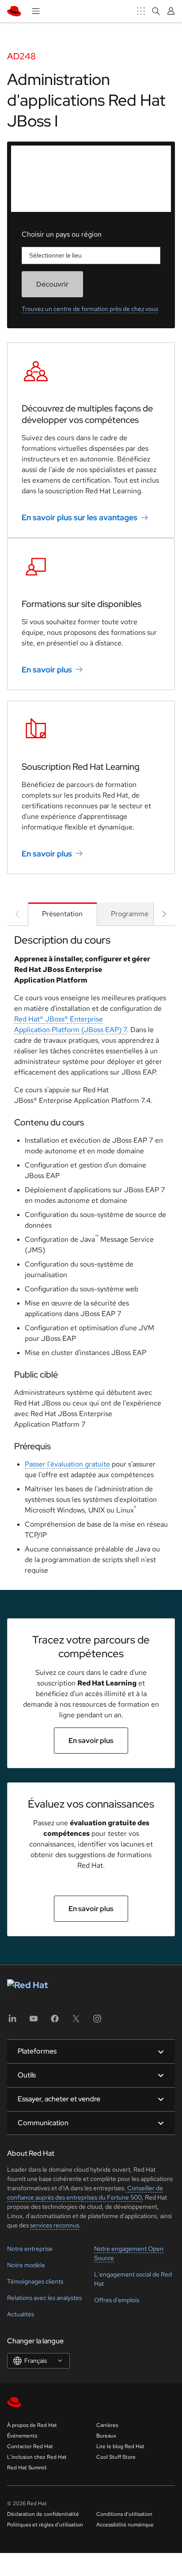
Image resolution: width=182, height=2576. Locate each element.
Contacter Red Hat (30, 2446)
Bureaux (106, 2436)
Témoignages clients (35, 2281)
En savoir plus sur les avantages (80, 517)
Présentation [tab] (62, 914)
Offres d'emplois (117, 2300)
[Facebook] (55, 2021)
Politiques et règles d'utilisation (45, 2525)
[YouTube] (34, 2021)
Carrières (107, 2425)
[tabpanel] (91, 1258)
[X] (76, 2021)
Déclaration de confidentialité (43, 2514)
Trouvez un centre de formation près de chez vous (90, 309)
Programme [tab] (130, 914)
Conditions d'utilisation (124, 2514)
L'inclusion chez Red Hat (37, 2457)
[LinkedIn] (12, 2021)
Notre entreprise (30, 2249)
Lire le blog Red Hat (120, 2446)
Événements (22, 2436)
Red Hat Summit (27, 2468)
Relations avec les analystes (44, 2298)
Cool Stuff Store (116, 2457)
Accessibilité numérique (125, 2525)
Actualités (21, 2314)
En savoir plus (47, 670)
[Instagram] (97, 2021)
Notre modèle (26, 2265)
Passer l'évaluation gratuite (67, 1464)
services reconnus (55, 2225)
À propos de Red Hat (32, 2425)
